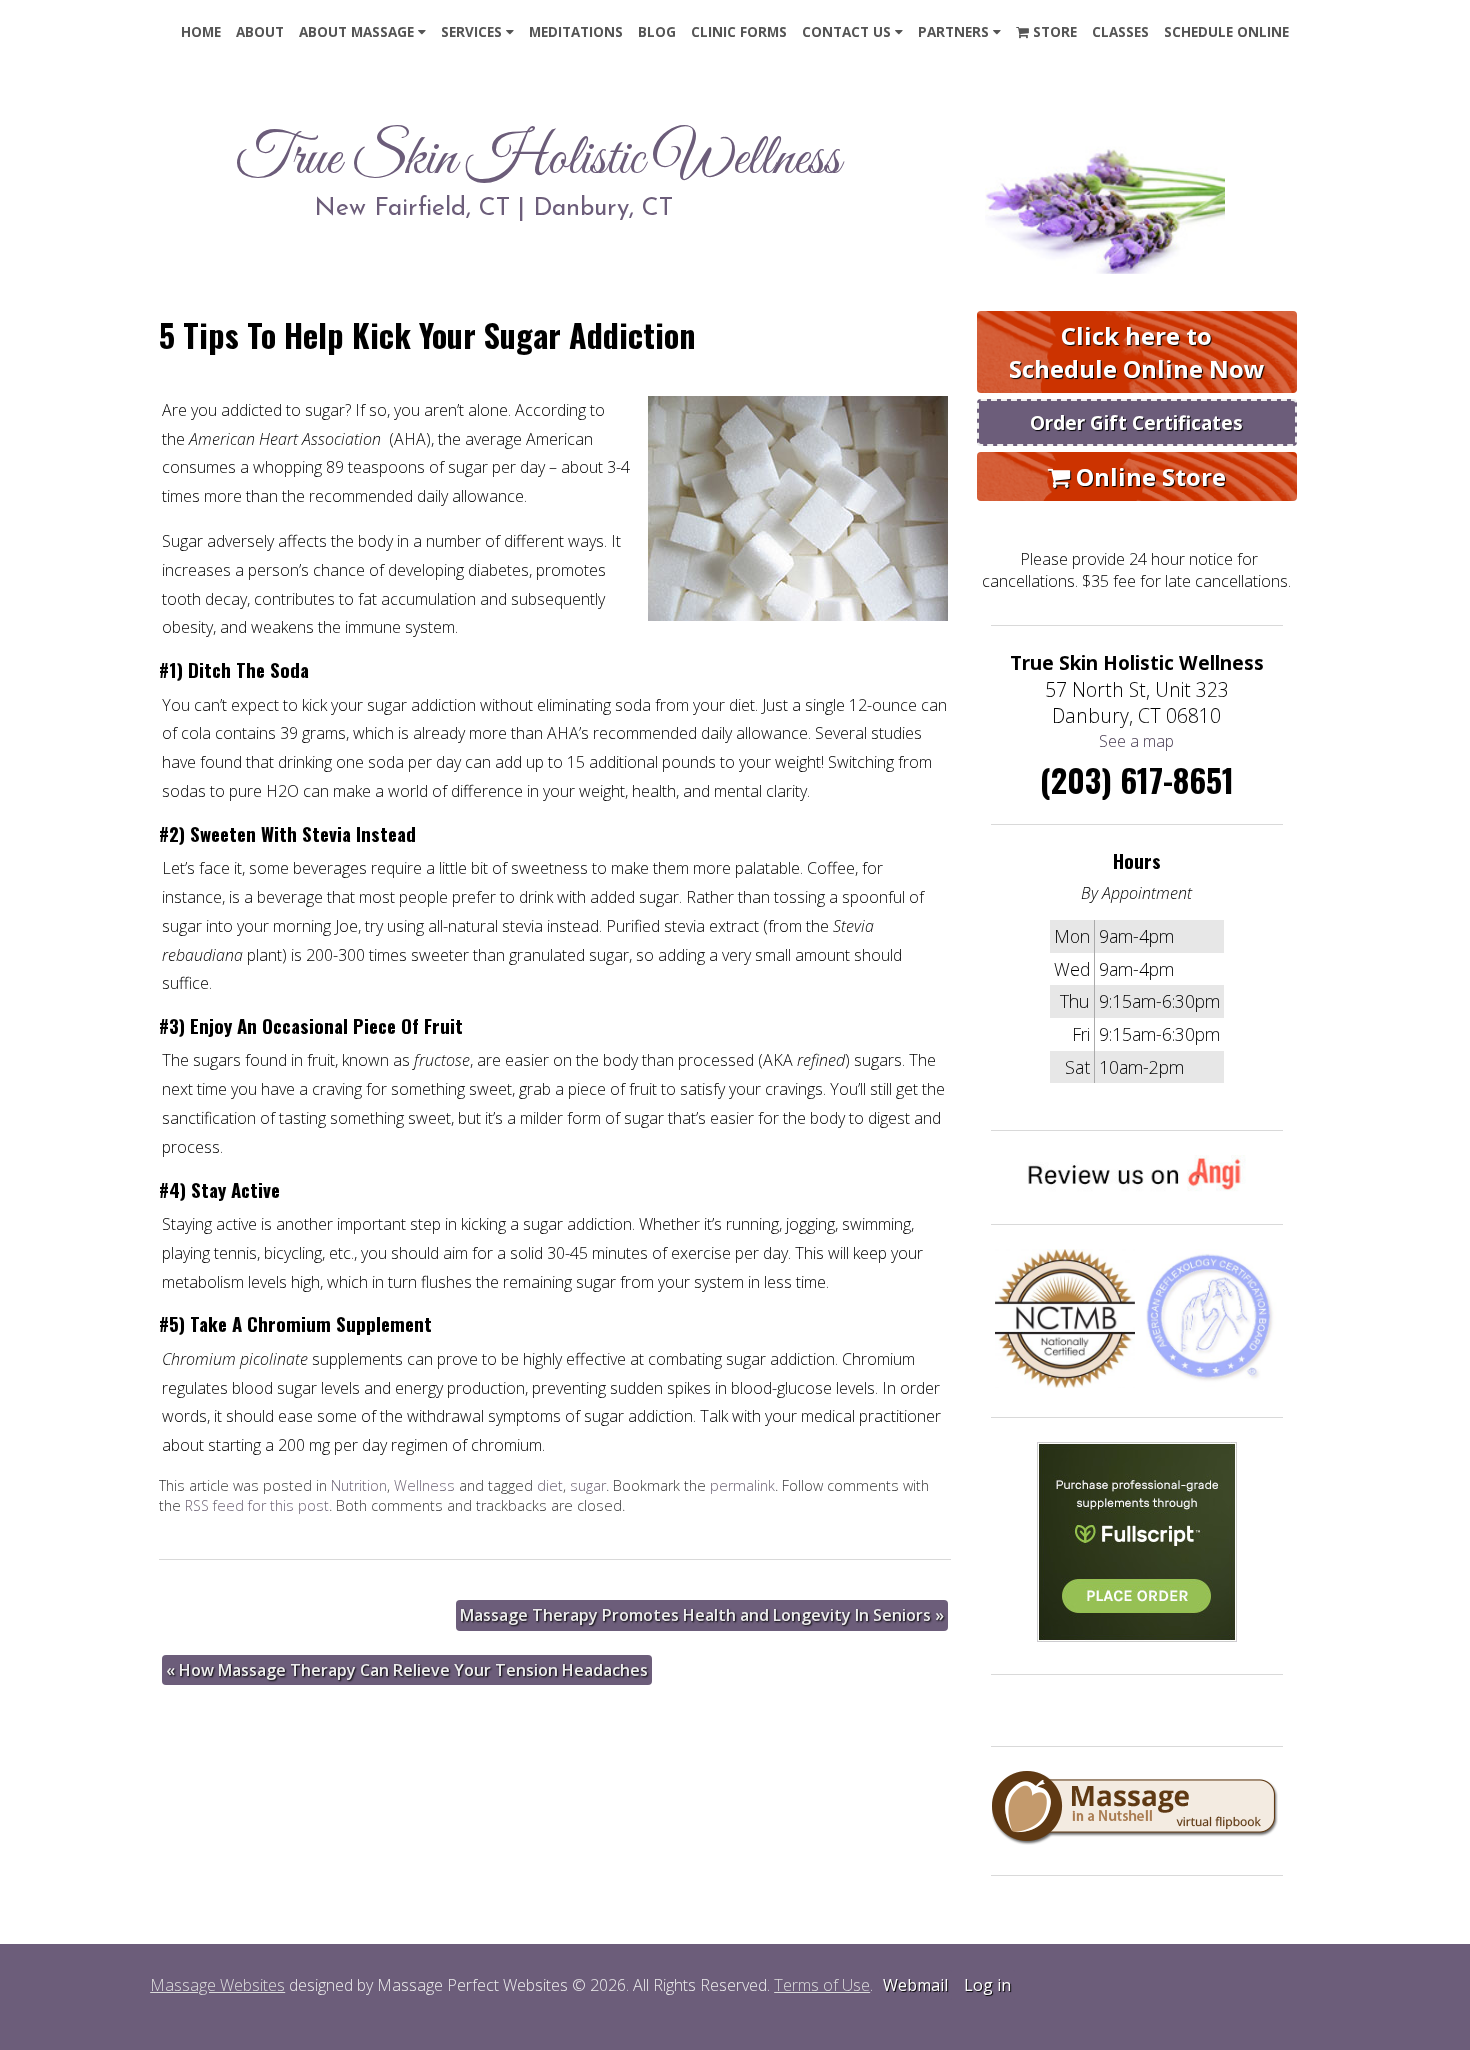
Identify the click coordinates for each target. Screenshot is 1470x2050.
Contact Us (846, 32)
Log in (987, 1985)
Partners (953, 32)
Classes (1120, 32)
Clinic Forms (739, 32)
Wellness (424, 1485)
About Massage (356, 32)
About (260, 32)
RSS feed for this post (257, 1505)
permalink (742, 1485)
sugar (588, 1485)
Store (1053, 32)
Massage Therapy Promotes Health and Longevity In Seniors (702, 1615)
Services (471, 32)
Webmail (915, 1985)
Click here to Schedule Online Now (1137, 352)
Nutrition (359, 1485)
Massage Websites (217, 1985)
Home (201, 32)
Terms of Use (822, 1985)
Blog (657, 32)
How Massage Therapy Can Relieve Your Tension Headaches (407, 1670)
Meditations (576, 32)
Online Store (1148, 476)
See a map (1136, 741)
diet (550, 1485)
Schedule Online (1226, 32)
